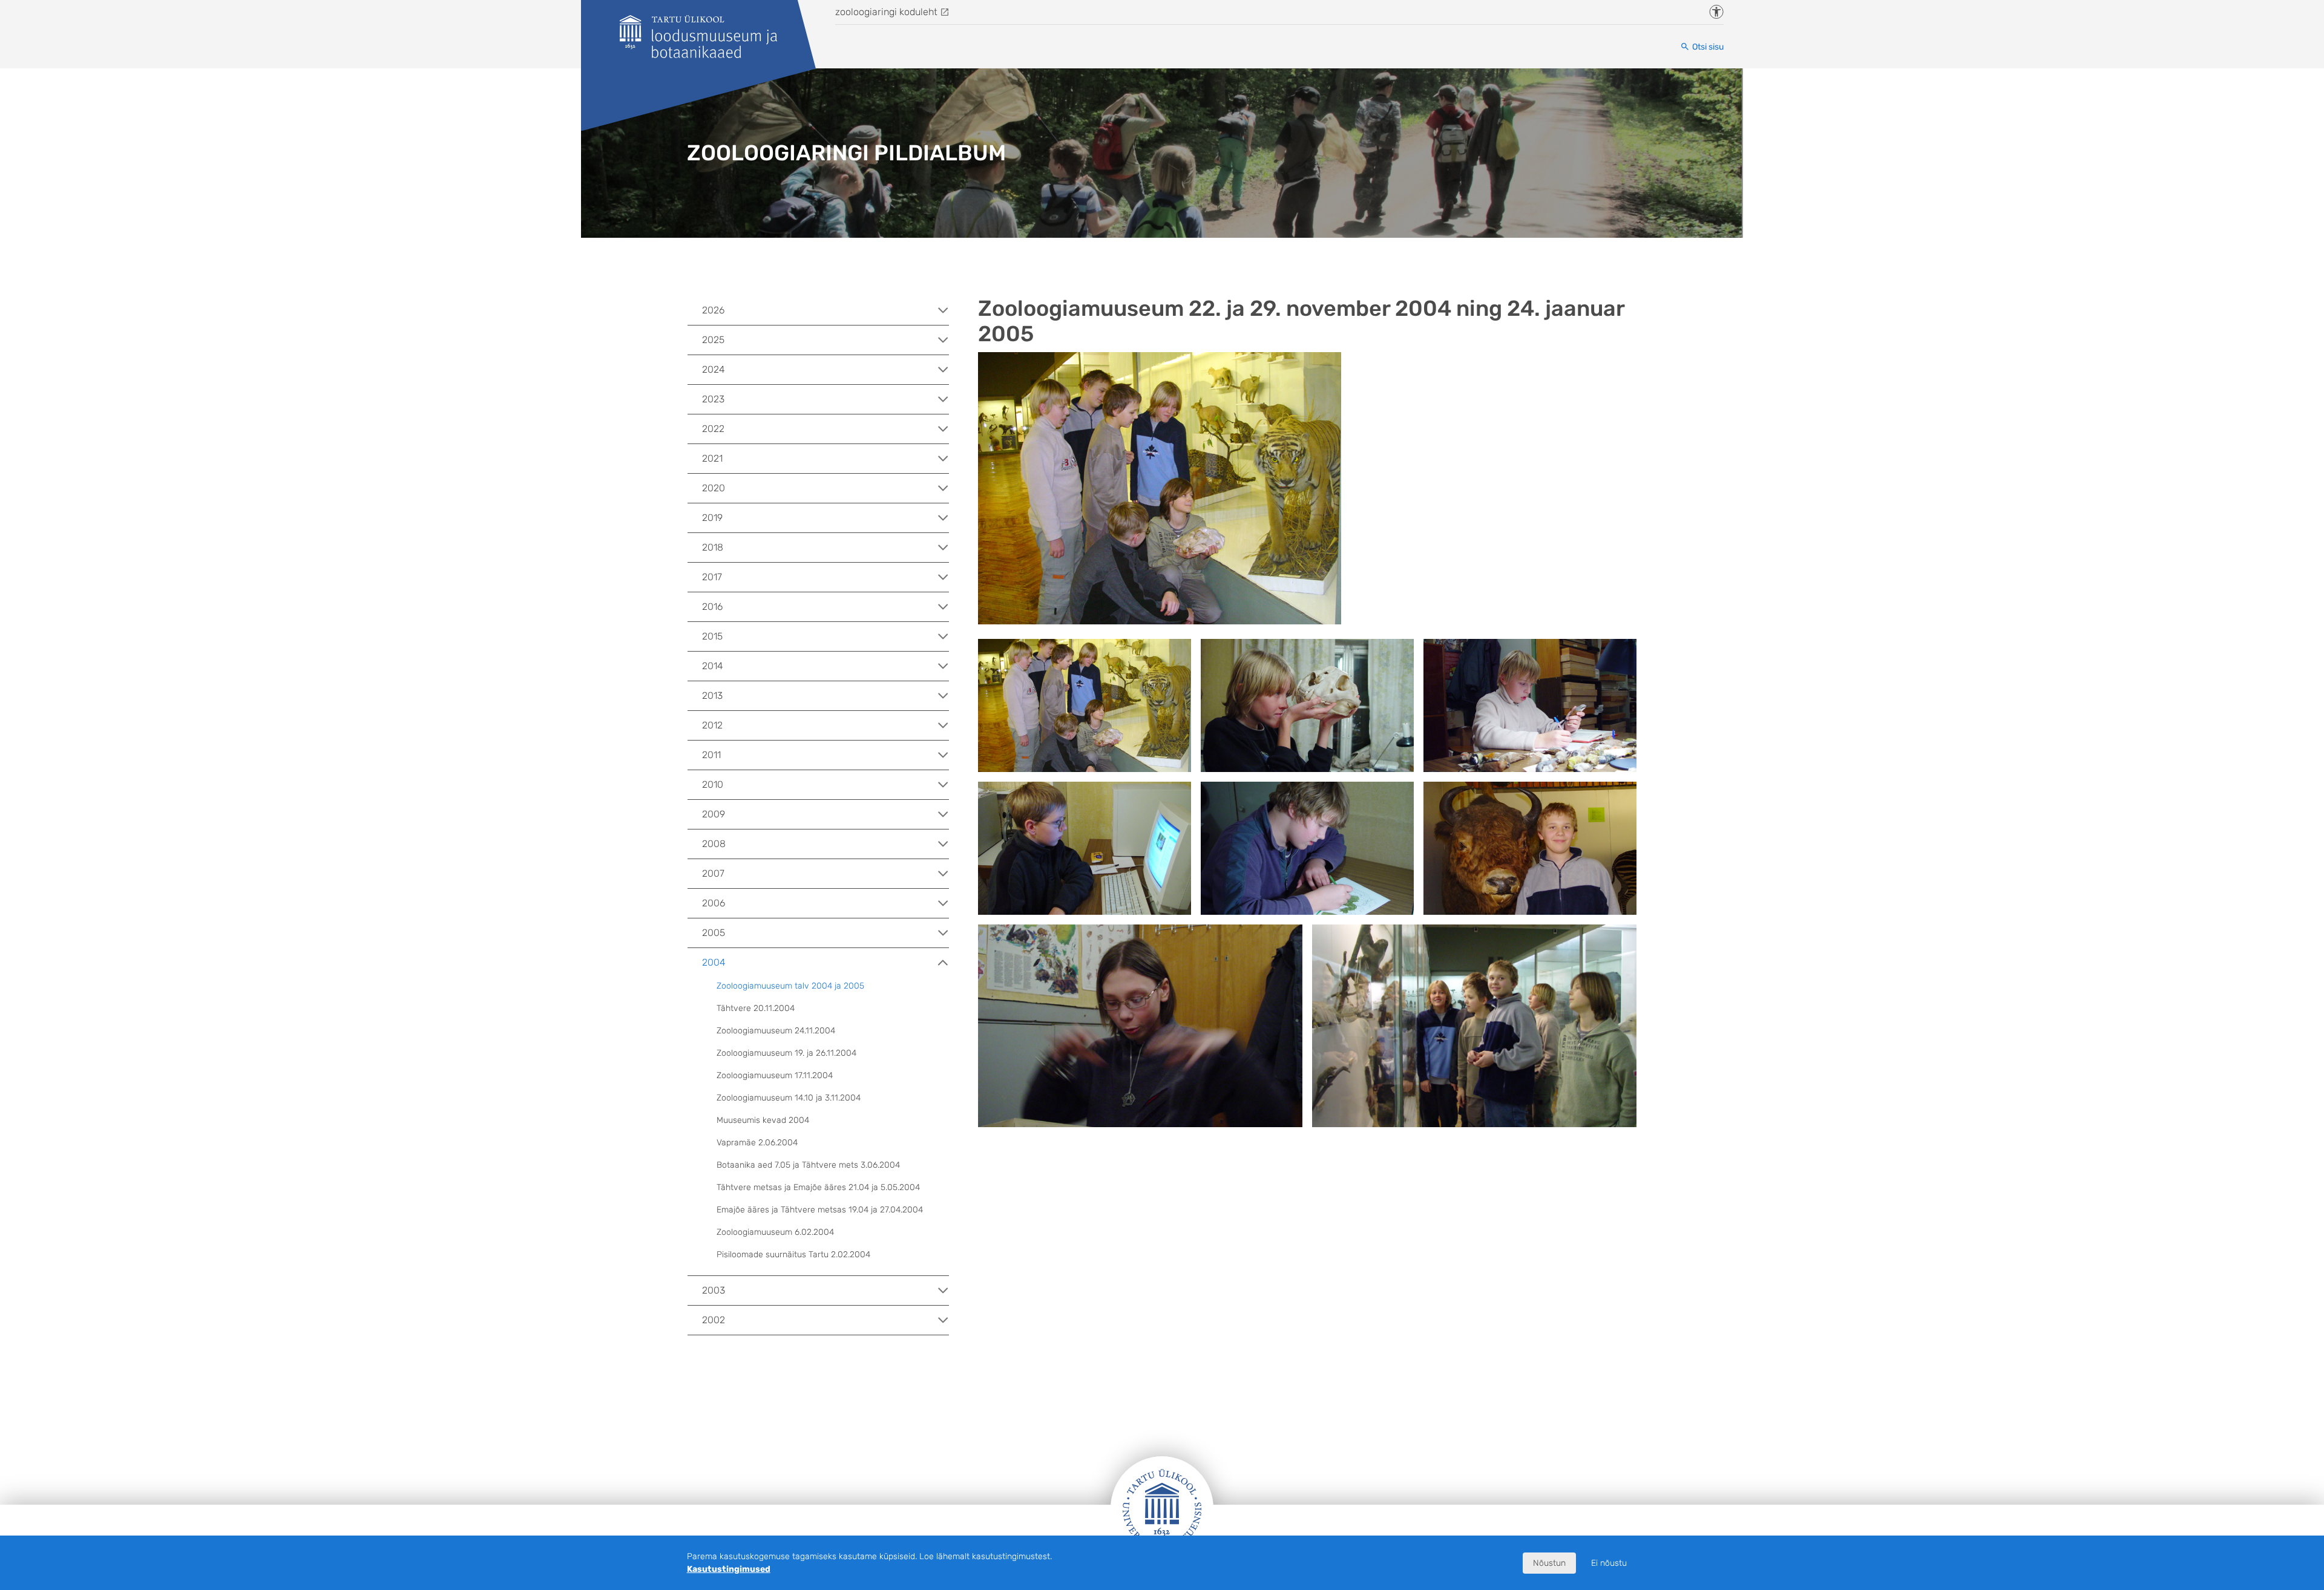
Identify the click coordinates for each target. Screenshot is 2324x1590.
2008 (714, 844)
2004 (714, 962)
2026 (713, 310)
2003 (714, 1290)
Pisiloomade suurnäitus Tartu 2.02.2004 (793, 1255)
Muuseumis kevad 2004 (763, 1120)
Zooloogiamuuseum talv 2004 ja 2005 (790, 986)
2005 (714, 933)
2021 (712, 458)
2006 (714, 903)
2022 (713, 429)
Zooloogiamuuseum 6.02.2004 (775, 1232)
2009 (714, 814)
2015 (712, 636)
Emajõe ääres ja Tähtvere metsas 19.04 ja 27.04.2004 (820, 1210)
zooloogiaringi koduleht (886, 12)
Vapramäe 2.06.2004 (757, 1143)
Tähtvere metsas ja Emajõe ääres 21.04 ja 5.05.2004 (818, 1187)
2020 (714, 488)
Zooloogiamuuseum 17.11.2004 (775, 1075)
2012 (712, 725)
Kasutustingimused (729, 1569)
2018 (713, 547)
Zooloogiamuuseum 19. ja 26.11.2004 (786, 1053)
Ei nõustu (1609, 1563)
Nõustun (1549, 1563)
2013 (712, 695)
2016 (712, 607)
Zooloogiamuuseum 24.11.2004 (776, 1031)
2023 (713, 399)
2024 (714, 369)
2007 (713, 873)
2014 (713, 666)
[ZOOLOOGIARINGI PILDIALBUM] (698, 37)
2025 (713, 340)
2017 (712, 577)
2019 (712, 518)
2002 (714, 1320)
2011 (711, 755)
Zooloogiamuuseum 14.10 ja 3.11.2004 (789, 1098)
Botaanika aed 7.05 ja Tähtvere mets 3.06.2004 (808, 1165)
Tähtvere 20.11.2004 (756, 1008)
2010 (713, 784)
